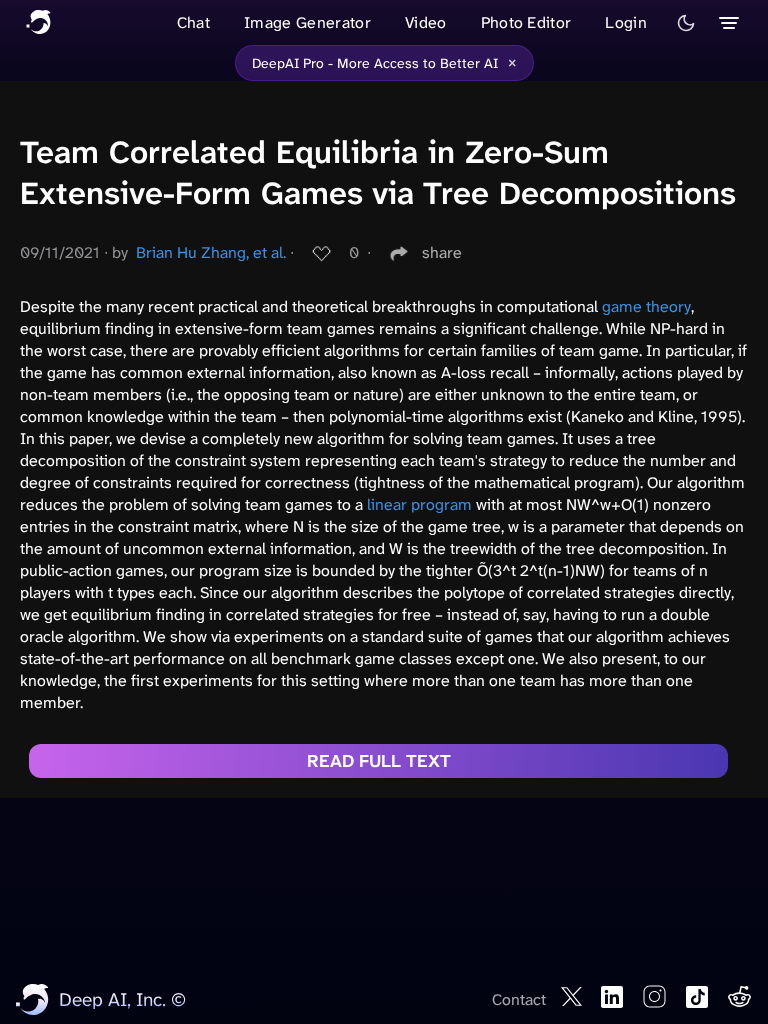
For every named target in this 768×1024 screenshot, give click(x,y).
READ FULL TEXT (379, 761)
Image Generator (307, 22)
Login (626, 22)
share (442, 252)
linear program (419, 504)
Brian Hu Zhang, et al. (211, 252)
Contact (519, 999)
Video (426, 22)
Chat (193, 22)
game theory (646, 306)
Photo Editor (526, 22)
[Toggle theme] (686, 23)
